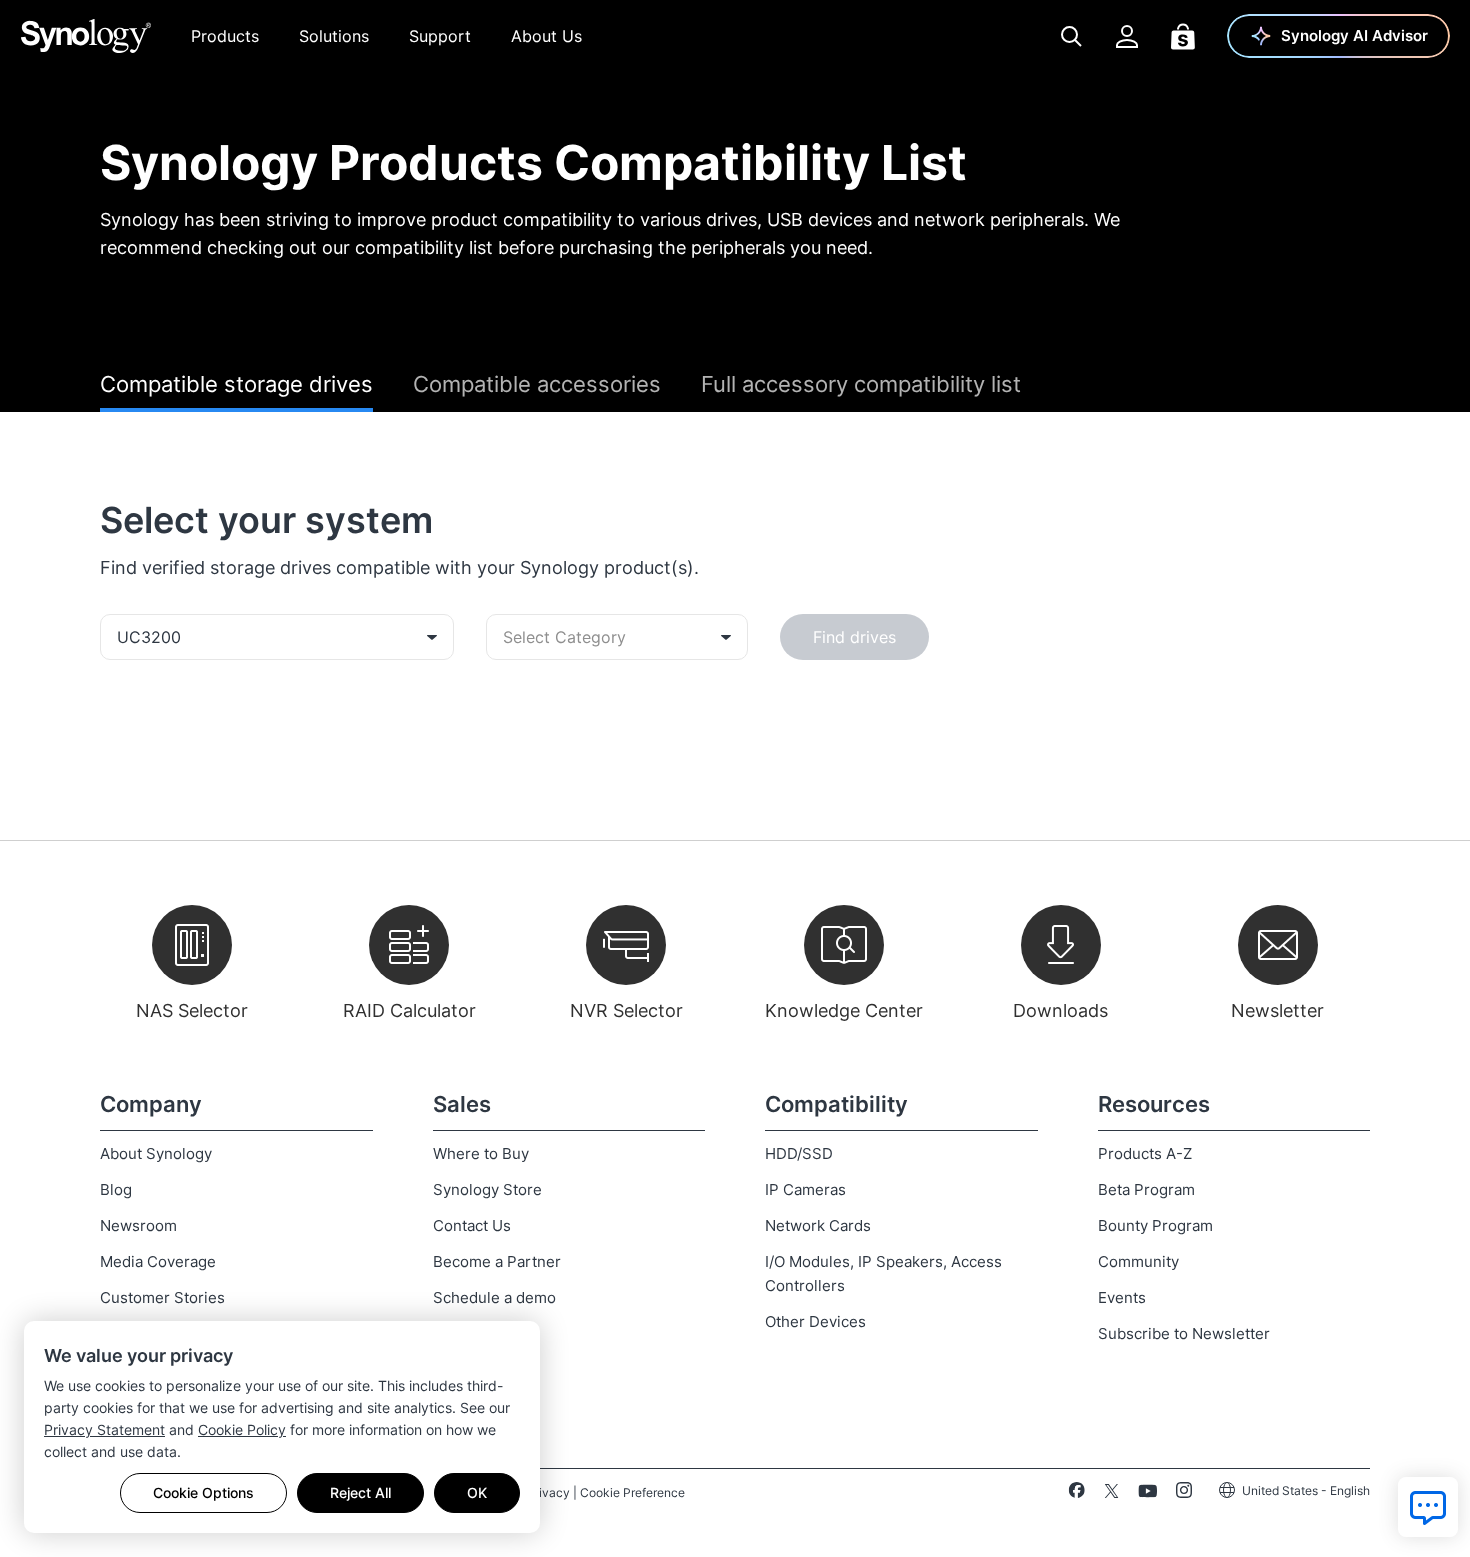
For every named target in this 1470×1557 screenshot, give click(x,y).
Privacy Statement (104, 1429)
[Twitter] (1111, 1494)
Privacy (548, 1492)
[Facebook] (1076, 1494)
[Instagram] (1184, 1494)
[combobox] (277, 637)
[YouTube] (1147, 1494)
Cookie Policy (242, 1429)
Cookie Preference (632, 1492)
